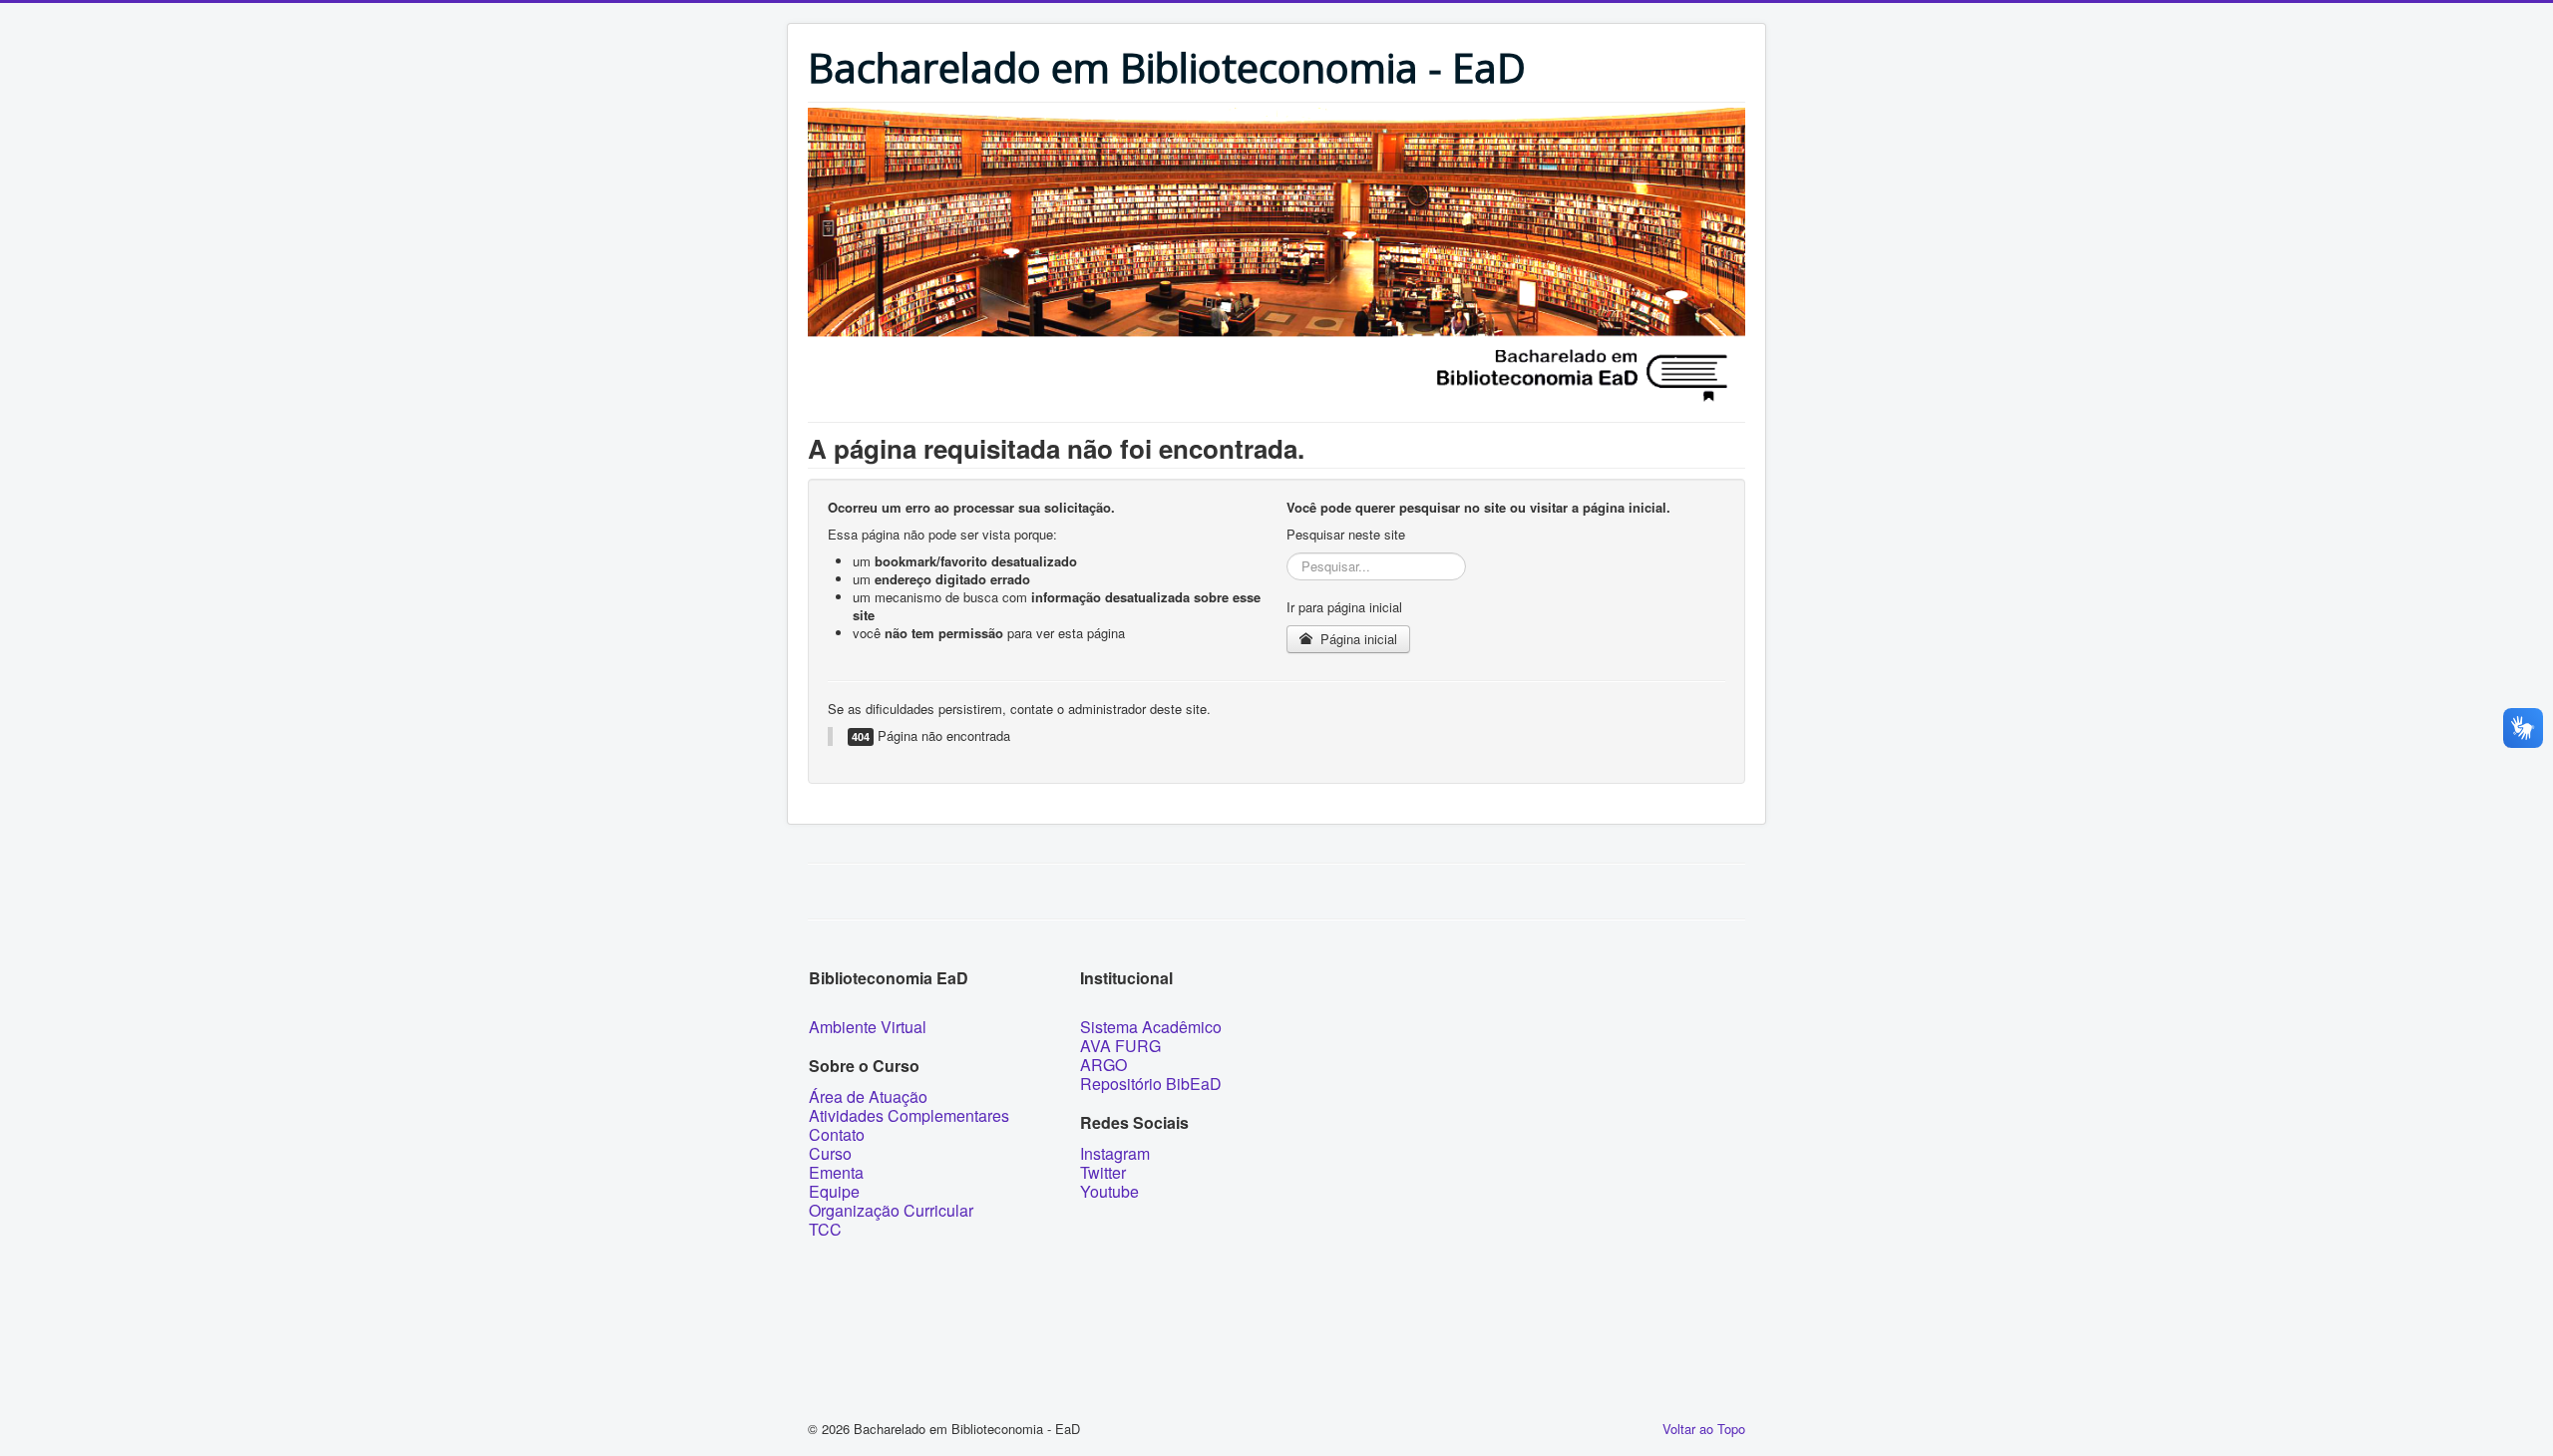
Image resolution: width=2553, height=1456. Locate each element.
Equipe (834, 1191)
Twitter (1103, 1172)
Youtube (1109, 1191)
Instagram (1115, 1153)
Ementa (836, 1172)
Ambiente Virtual (868, 1027)
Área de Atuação (868, 1096)
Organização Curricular (891, 1210)
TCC (825, 1229)
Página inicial (1357, 639)
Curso (830, 1153)
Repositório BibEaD (1151, 1084)
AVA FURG (1120, 1046)
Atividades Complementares (909, 1115)
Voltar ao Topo (1704, 1429)
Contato (837, 1134)
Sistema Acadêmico (1151, 1027)
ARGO (1103, 1065)
